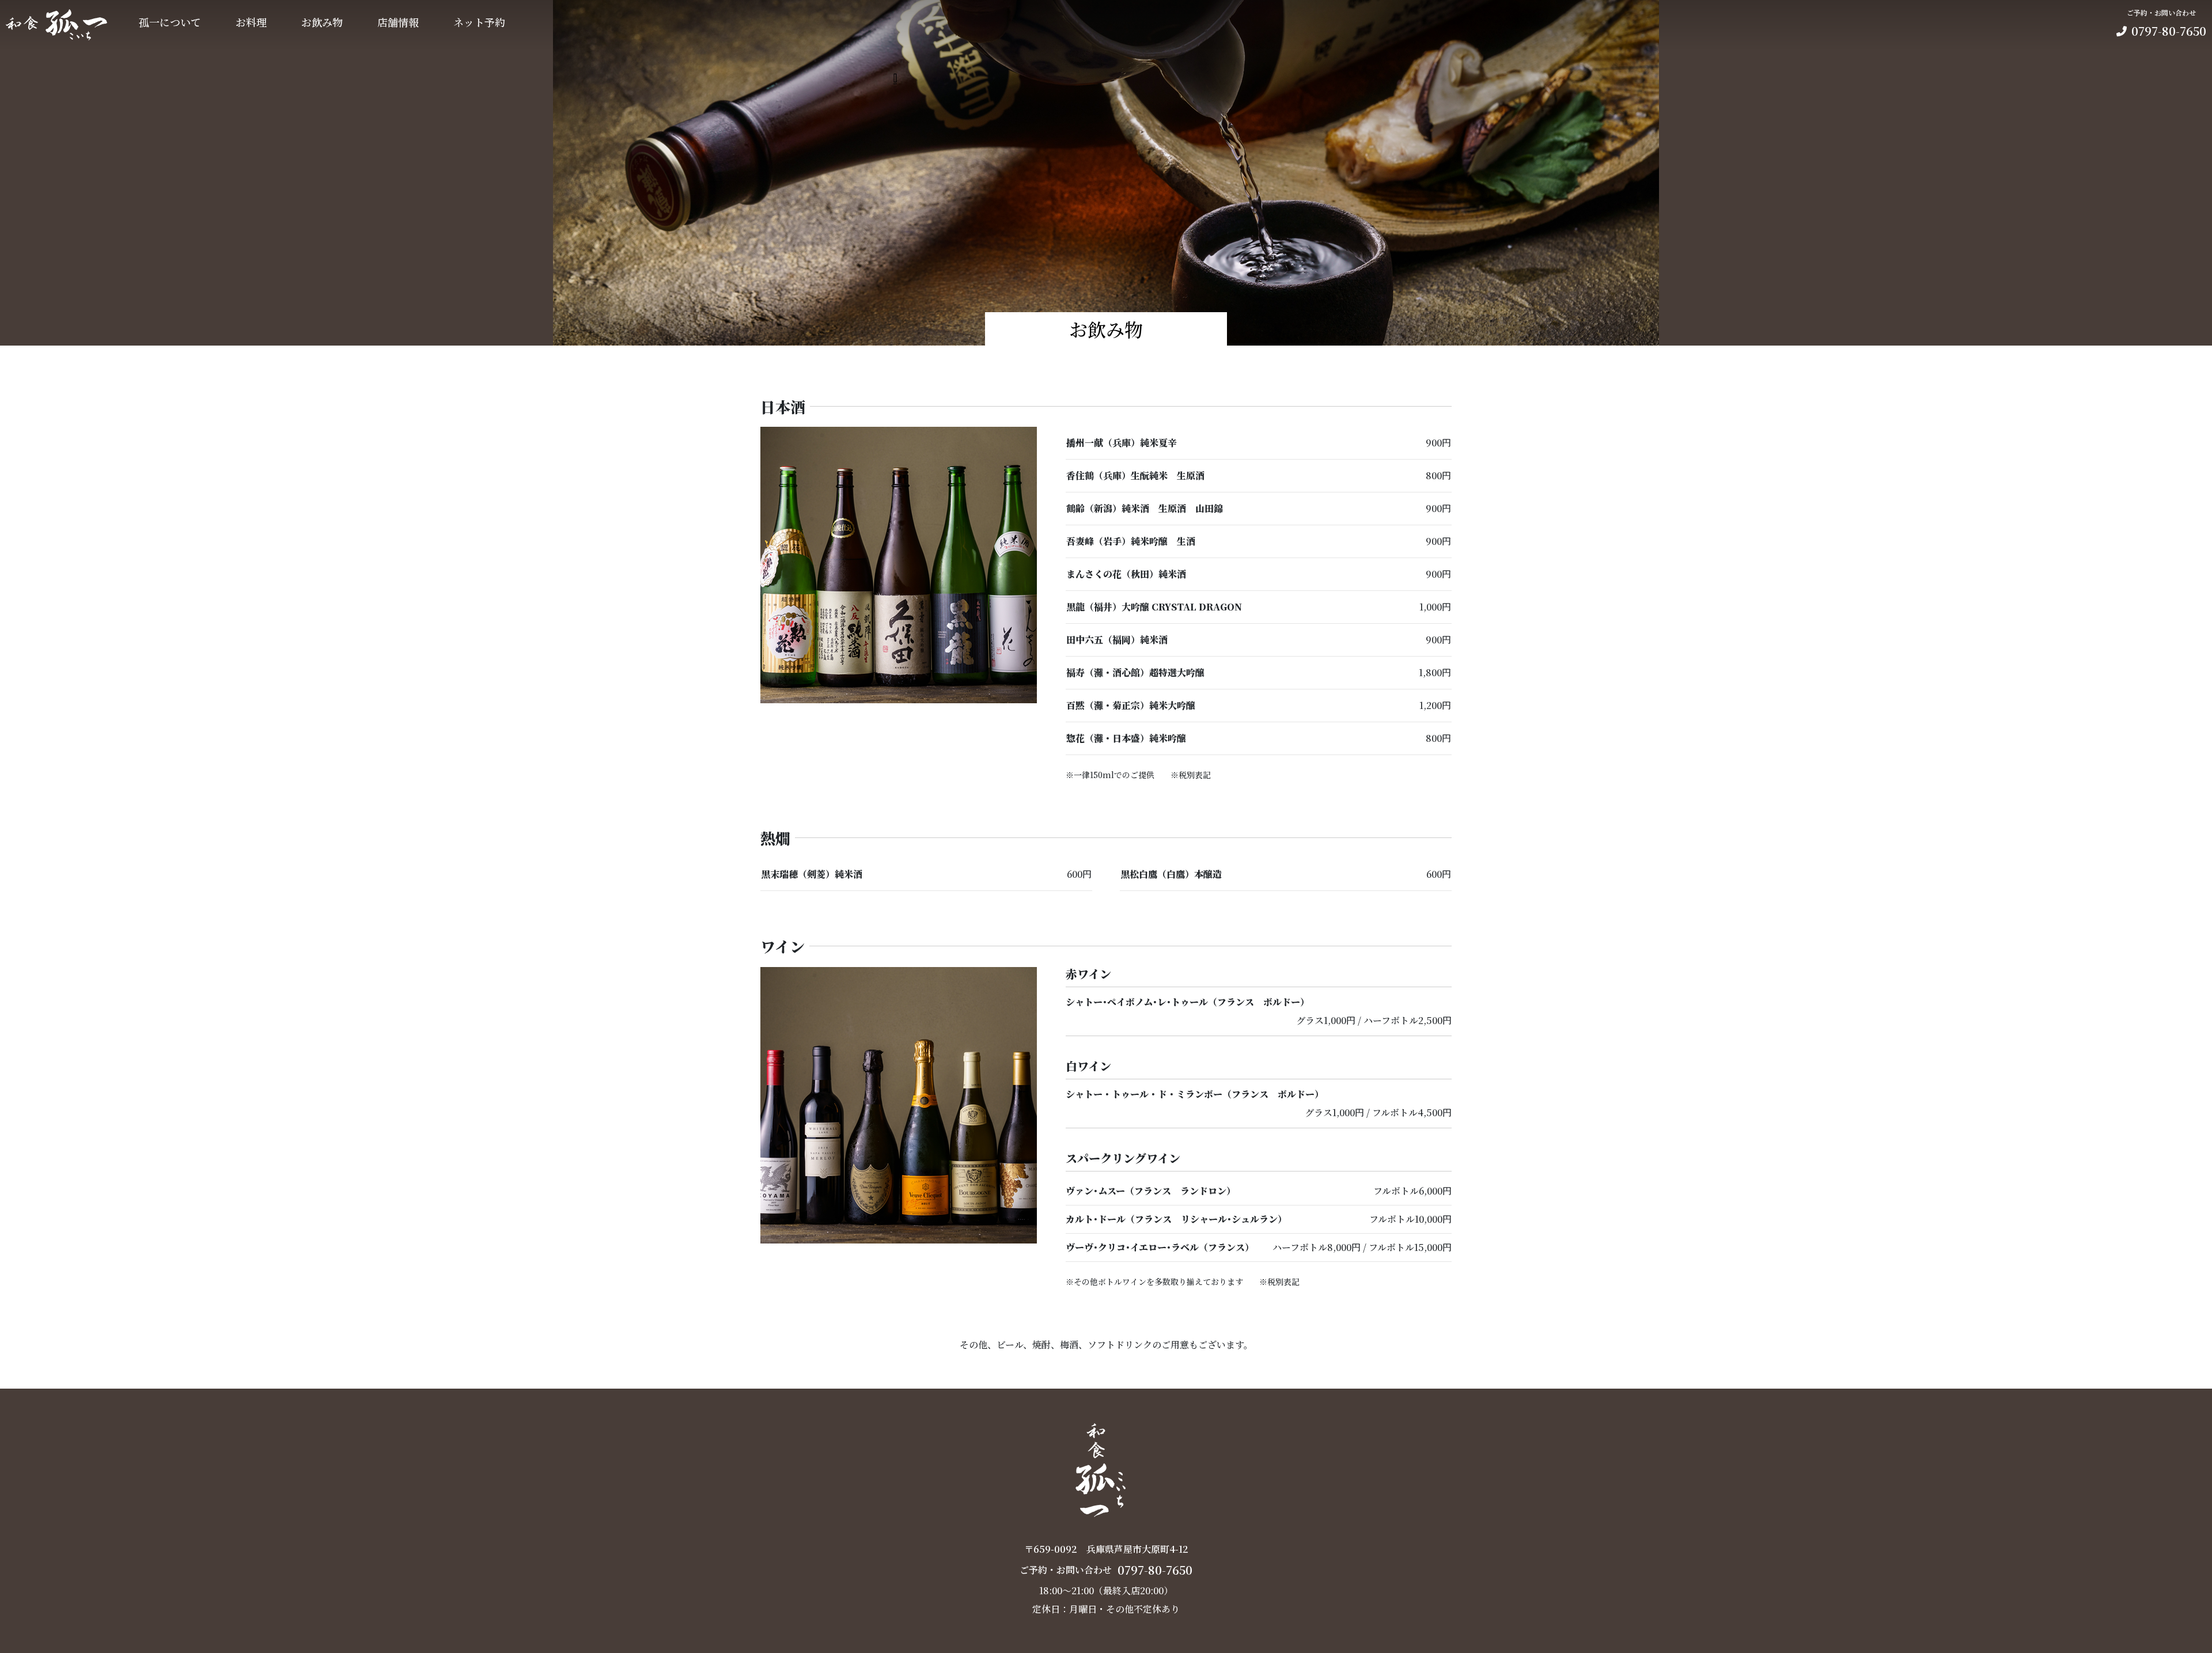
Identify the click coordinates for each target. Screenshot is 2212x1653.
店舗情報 (398, 22)
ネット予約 (479, 22)
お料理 (251, 22)
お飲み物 (322, 22)
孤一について (170, 22)
